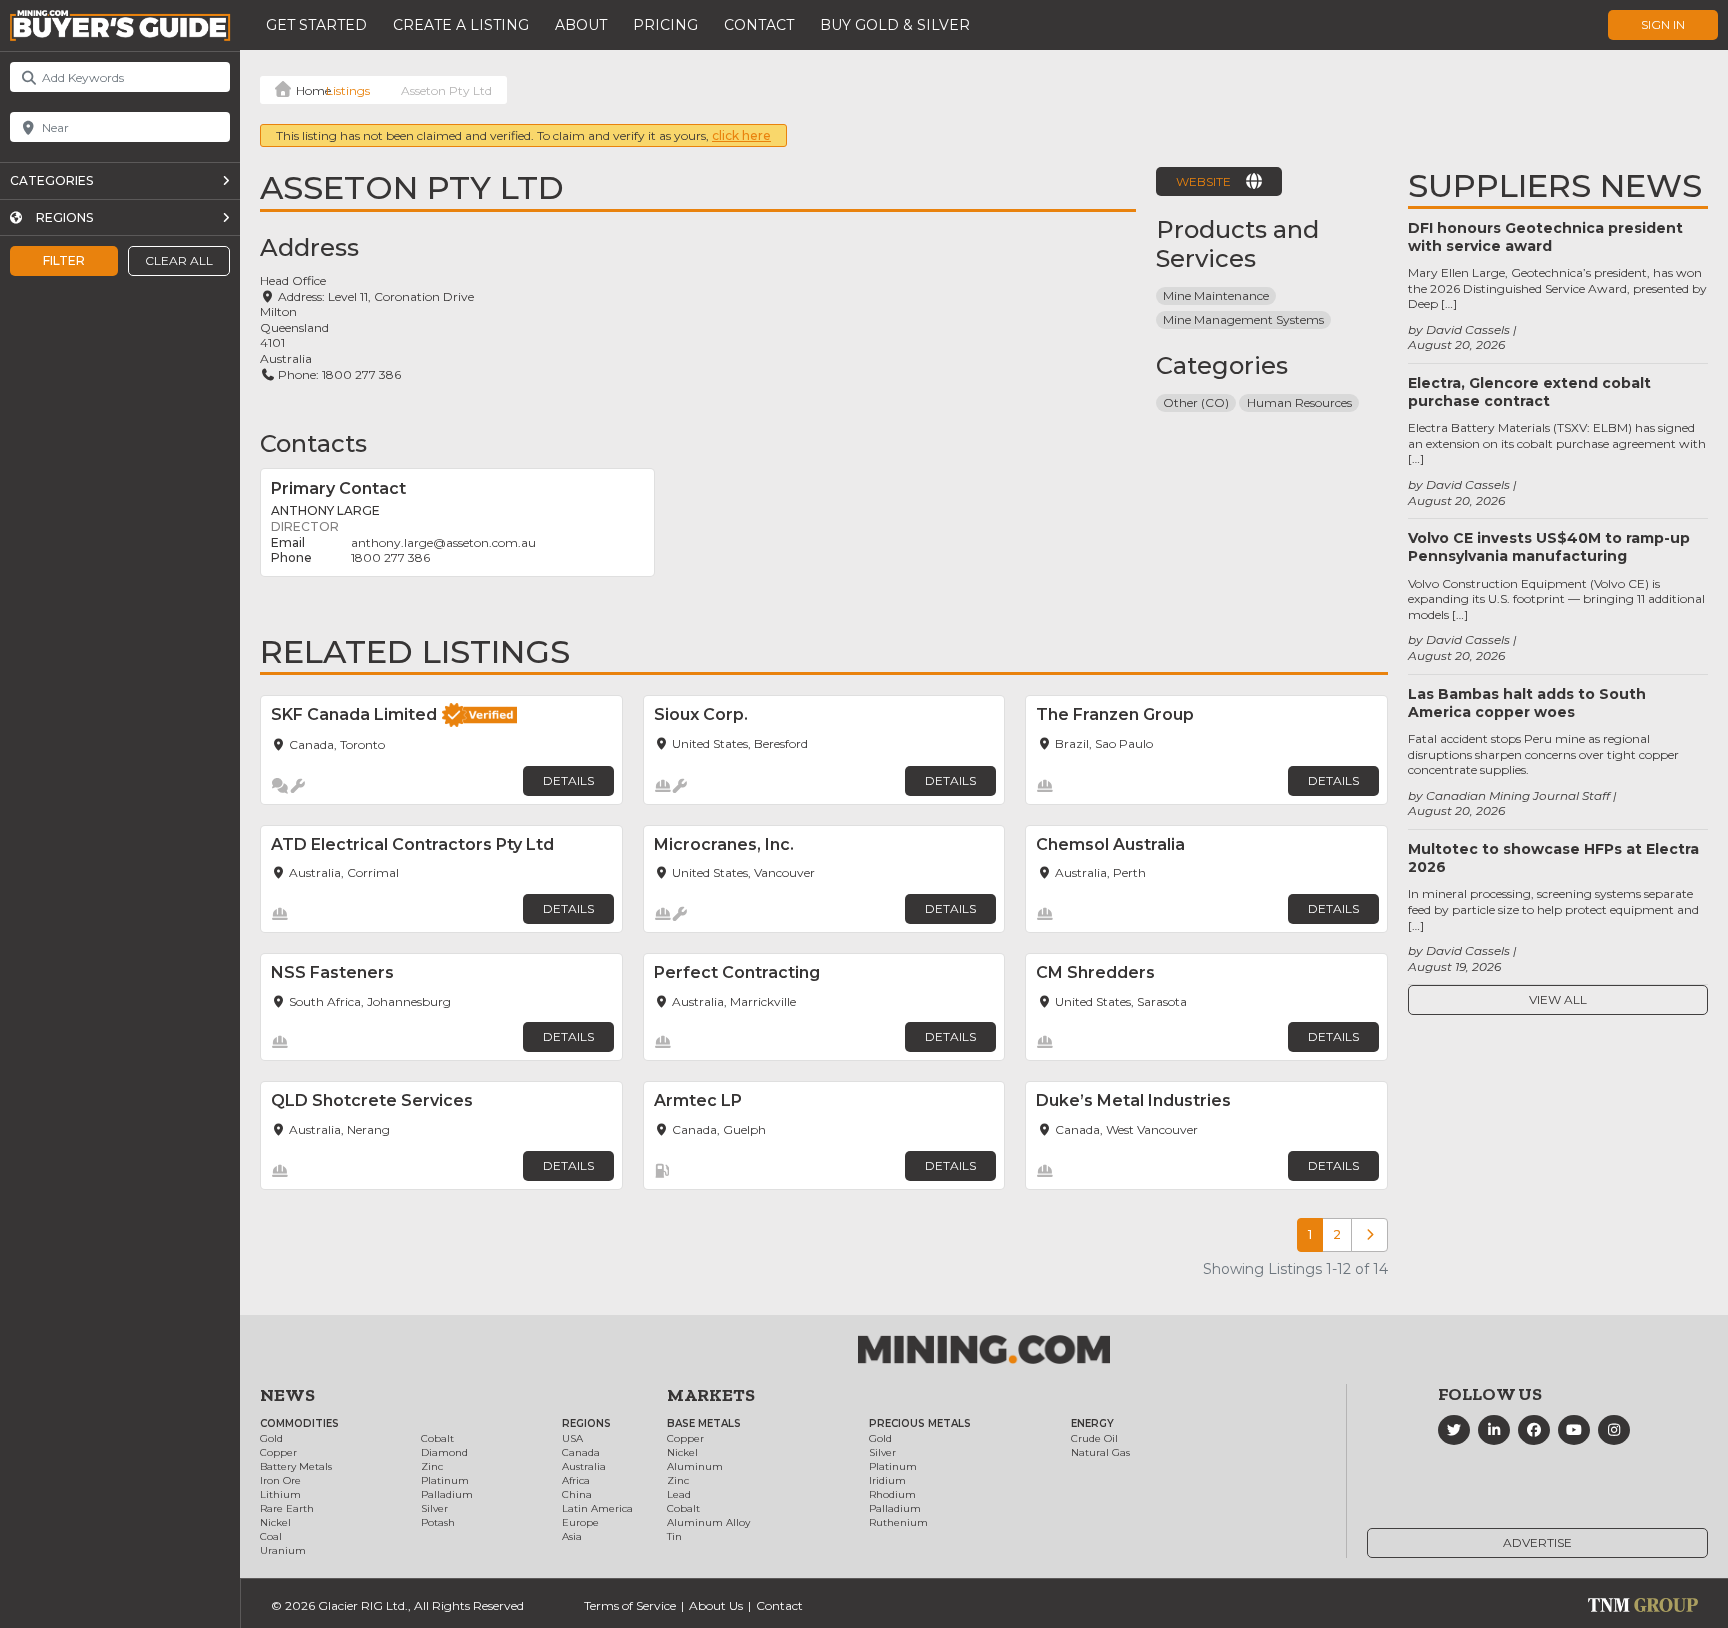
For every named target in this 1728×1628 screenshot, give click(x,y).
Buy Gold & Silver (895, 25)
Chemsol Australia (1110, 844)
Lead (679, 1494)
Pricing (665, 25)
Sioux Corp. (701, 714)
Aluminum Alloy (708, 1522)
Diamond (444, 1452)
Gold (271, 1438)
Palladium (447, 1494)
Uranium (283, 1550)
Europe (580, 1522)
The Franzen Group (1115, 714)
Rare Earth (287, 1508)
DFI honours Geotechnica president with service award (1545, 237)
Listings (348, 90)
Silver (434, 1508)
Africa (576, 1480)
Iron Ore (280, 1480)
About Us (716, 1605)
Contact (759, 25)
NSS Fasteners (332, 972)
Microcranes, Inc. (724, 844)
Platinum (445, 1480)
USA (572, 1438)
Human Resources (1299, 402)
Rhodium (892, 1494)
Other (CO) (1196, 402)
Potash (438, 1522)
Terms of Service (630, 1605)
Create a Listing (461, 25)
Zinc (432, 1466)
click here (741, 135)
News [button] (287, 1395)
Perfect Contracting (737, 972)
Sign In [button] (1663, 24)
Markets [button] (711, 1395)
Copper (278, 1452)
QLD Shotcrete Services (372, 1100)
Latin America (597, 1508)
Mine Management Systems (1243, 319)
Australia (584, 1466)
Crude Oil (1094, 1438)
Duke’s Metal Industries (1133, 1100)
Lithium (280, 1494)
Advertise (1537, 1542)
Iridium (887, 1480)
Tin (674, 1536)
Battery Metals (296, 1466)
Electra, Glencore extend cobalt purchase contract (1529, 392)
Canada (581, 1452)
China (577, 1494)
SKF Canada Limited (354, 714)
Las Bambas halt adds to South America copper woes (1527, 703)
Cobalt (437, 1438)
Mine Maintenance (1216, 295)
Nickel (275, 1522)
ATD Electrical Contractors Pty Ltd (412, 844)
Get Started (316, 25)
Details (568, 780)
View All (1558, 999)
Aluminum (695, 1466)
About (581, 25)
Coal (271, 1536)
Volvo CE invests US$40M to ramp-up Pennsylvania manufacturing (1549, 547)
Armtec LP (698, 1100)
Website (1203, 181)
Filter (64, 260)
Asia (572, 1536)
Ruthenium (898, 1522)
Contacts (313, 443)
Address (309, 247)
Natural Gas (1100, 1452)
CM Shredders (1095, 972)
